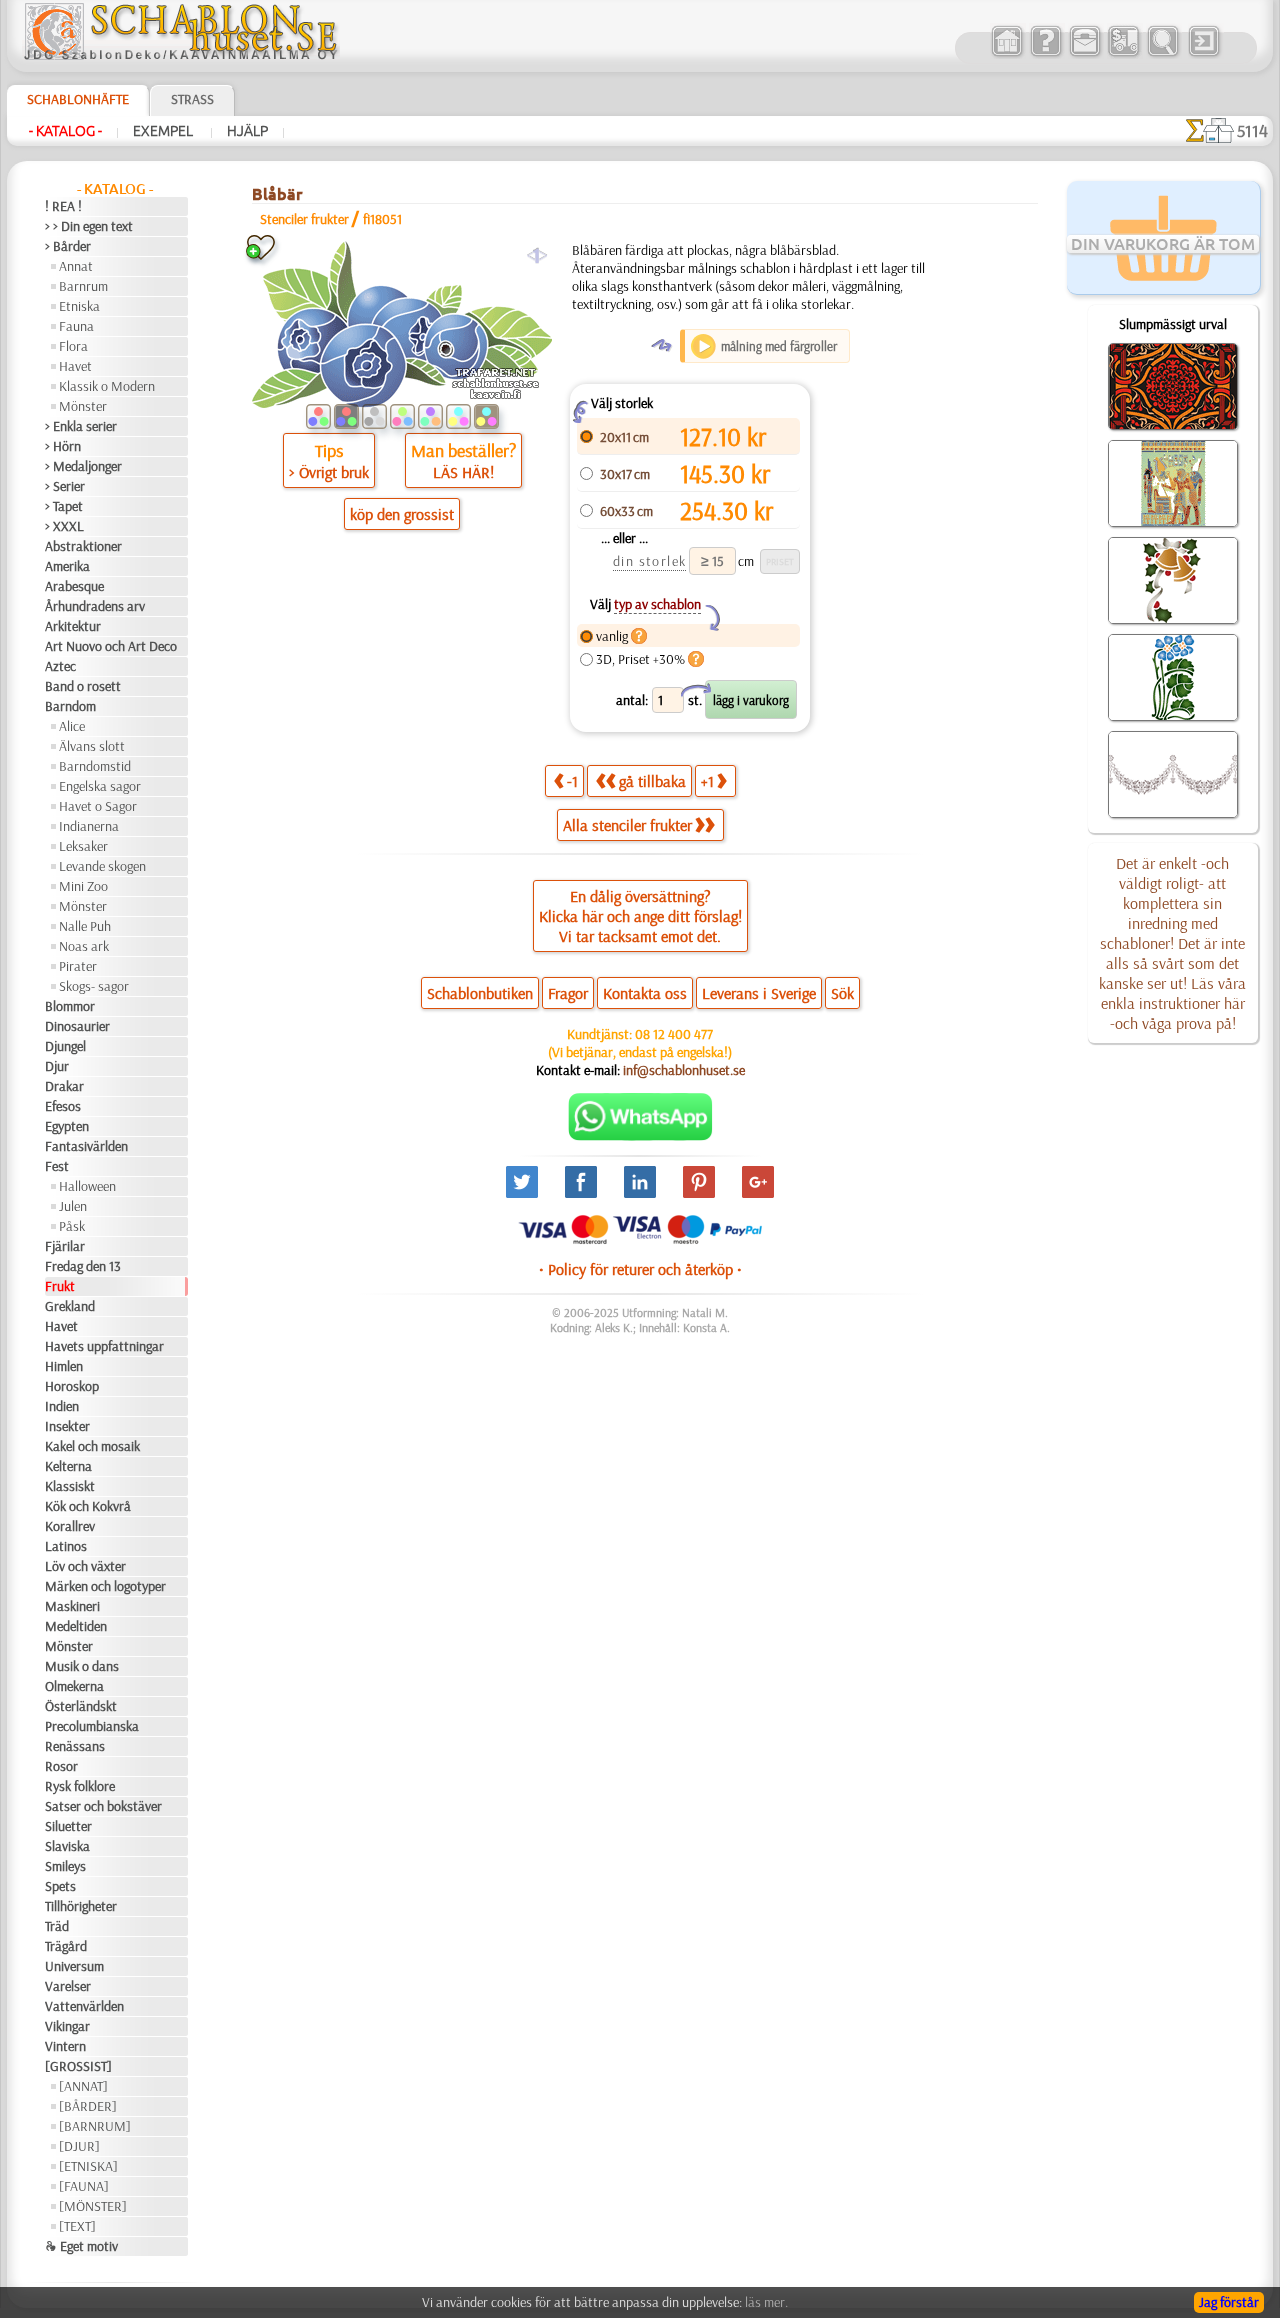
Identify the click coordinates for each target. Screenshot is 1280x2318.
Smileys (65, 1866)
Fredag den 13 (83, 1266)
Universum (74, 1966)
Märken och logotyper (105, 1586)
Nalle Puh (85, 926)
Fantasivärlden (86, 1146)
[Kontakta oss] (1084, 54)
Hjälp (247, 131)
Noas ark (84, 946)
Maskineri (72, 1606)
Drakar (64, 1086)
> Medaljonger (83, 466)
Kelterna (68, 1466)
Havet (75, 366)
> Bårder (68, 246)
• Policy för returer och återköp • (640, 1269)
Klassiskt (70, 1486)
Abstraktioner (83, 546)
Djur (57, 1066)
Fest (57, 1166)
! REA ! (63, 206)
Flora (73, 346)
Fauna (76, 326)
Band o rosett (83, 686)
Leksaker (83, 846)
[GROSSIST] (78, 2066)
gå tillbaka (652, 781)
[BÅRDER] (88, 2106)
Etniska (79, 306)
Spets (60, 1886)
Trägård (66, 1946)
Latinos (66, 1546)
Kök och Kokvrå (88, 1506)
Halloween (87, 1186)
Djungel (65, 1046)
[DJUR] (79, 2146)
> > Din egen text (89, 226)
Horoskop (72, 1386)
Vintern (65, 2046)
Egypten (67, 1126)
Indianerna (89, 826)
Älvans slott (92, 746)
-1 (572, 781)
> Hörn (63, 446)
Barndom (70, 706)
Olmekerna (74, 1686)
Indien (62, 1406)
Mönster (83, 406)
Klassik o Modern (107, 386)
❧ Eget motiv (81, 2246)
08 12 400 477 (674, 1034)
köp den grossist (402, 514)
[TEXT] (77, 2226)
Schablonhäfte (78, 99)
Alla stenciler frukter (627, 825)
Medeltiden (76, 1626)
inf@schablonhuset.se (684, 1070)
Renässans (75, 1746)
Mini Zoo (83, 886)
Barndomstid (95, 766)
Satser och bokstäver (103, 1806)
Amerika (67, 566)
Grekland (70, 1306)
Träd (57, 1926)
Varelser (68, 1986)
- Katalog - (65, 131)
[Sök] (1162, 54)
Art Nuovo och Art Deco (111, 646)
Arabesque (74, 586)
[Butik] (1006, 54)
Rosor (61, 1766)
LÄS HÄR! (463, 472)
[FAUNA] (84, 2186)
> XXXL (64, 526)
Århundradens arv (95, 606)
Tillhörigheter (81, 1906)
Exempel (164, 131)
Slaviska (67, 1846)
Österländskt (81, 1706)
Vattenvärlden (84, 2006)
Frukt (60, 1286)
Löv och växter (85, 1566)
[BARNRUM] (95, 2126)
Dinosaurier (77, 1026)
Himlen (64, 1366)
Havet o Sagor (98, 806)
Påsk (72, 1226)
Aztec (60, 666)
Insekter (67, 1426)
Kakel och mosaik (92, 1446)
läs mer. (766, 2302)
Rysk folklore (80, 1786)
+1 (707, 781)
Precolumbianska (92, 1726)
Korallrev (70, 1526)
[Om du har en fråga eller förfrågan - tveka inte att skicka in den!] (640, 1136)
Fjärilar (65, 1246)
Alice (72, 726)
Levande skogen (102, 866)
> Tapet (64, 506)
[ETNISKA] (88, 2166)
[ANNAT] (83, 2086)
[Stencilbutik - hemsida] (181, 55)
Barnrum (83, 286)
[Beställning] (1123, 54)
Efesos (63, 1106)
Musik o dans (82, 1666)
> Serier (65, 486)
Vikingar (67, 2026)
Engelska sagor (100, 786)
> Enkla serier (81, 426)
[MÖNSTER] (93, 2206)
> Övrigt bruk (329, 472)
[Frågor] (1045, 54)
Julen (73, 1206)
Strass (192, 99)
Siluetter (68, 1826)
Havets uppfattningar (104, 1346)
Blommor (70, 1006)
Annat (76, 266)
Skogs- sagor (94, 986)
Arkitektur (73, 626)
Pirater (78, 966)
